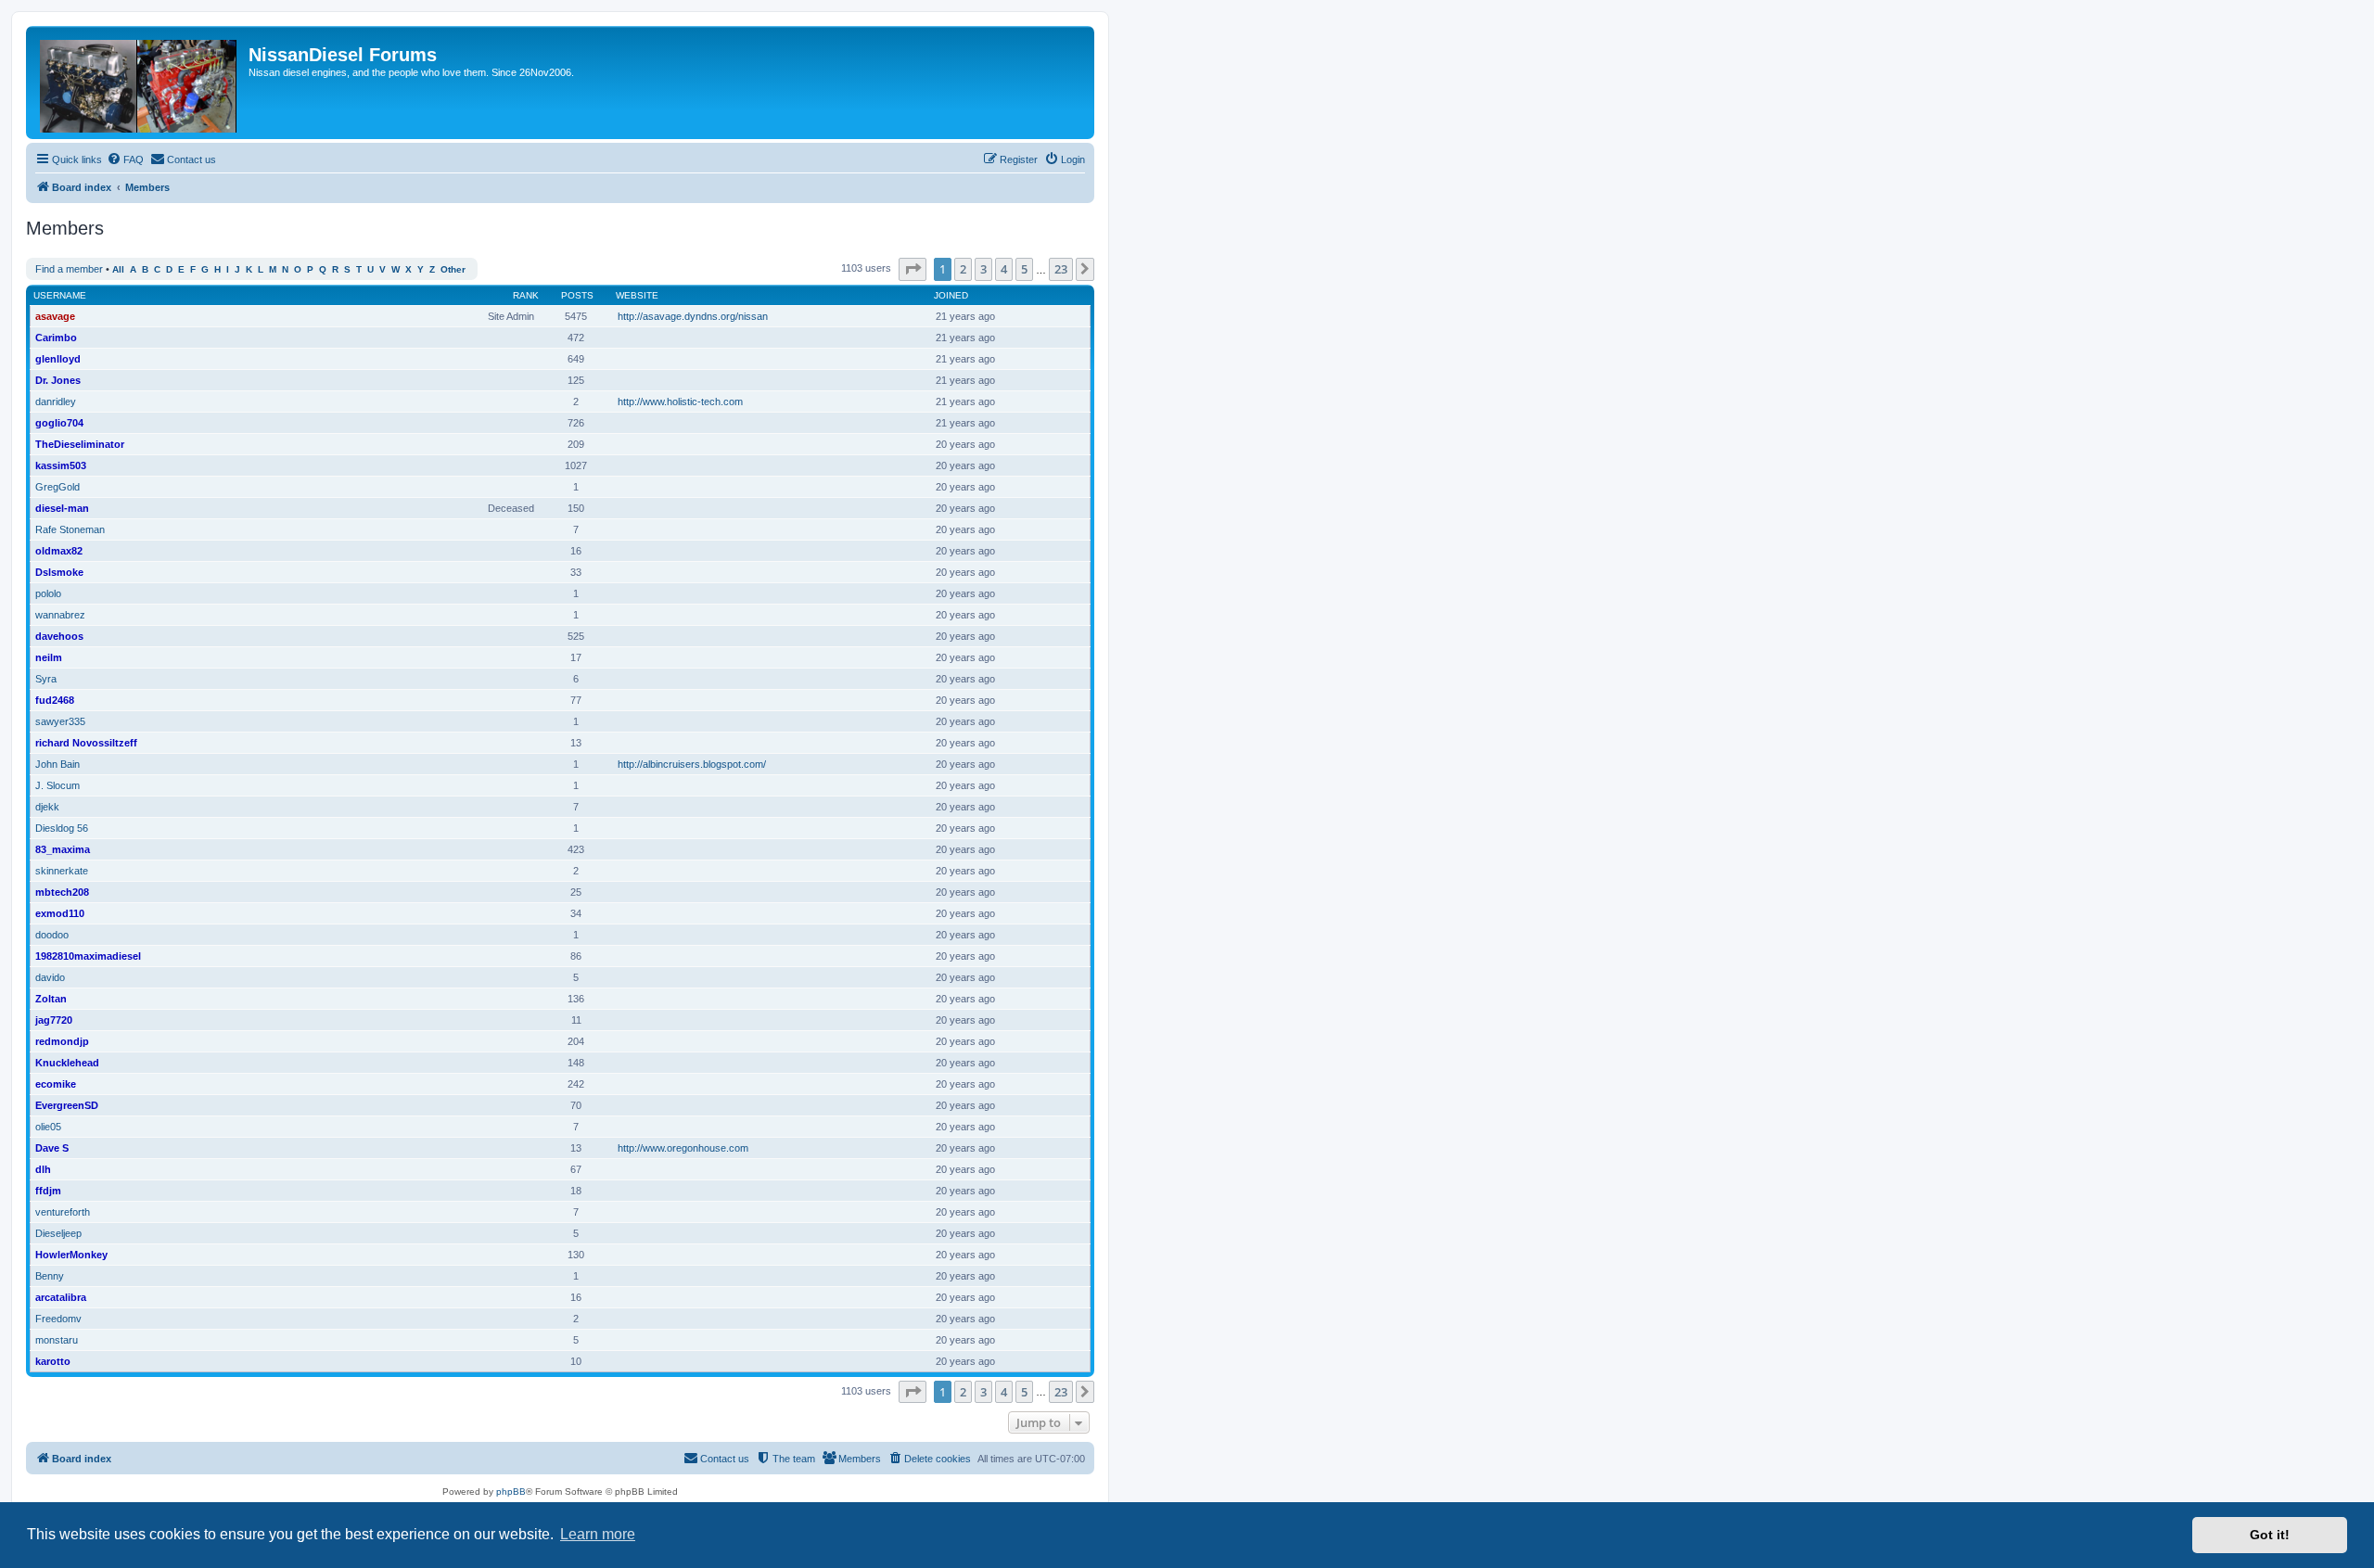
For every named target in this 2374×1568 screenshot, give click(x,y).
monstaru (57, 1340)
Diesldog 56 (62, 828)
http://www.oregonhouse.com (683, 1148)
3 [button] (983, 269)
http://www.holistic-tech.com (680, 402)
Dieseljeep (58, 1233)
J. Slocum (57, 785)
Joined (951, 295)
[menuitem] (125, 159)
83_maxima (63, 849)
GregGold (57, 487)
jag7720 (54, 1020)
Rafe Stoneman (70, 529)
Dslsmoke (59, 572)
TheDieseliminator (80, 444)
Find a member (69, 269)
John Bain (57, 764)
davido (50, 977)
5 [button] (1024, 269)
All (118, 269)
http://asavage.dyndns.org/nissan (693, 316)
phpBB (511, 1492)
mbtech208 (62, 892)
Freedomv (58, 1319)
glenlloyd (58, 359)
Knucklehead (67, 1063)
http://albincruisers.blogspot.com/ (692, 764)
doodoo (52, 935)
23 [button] (1061, 269)
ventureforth (63, 1212)
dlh (43, 1169)
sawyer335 (60, 721)
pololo (48, 593)
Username (60, 295)
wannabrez (60, 615)
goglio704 (59, 423)
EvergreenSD (67, 1105)
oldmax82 (59, 551)
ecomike (56, 1084)
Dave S (52, 1148)
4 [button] (1004, 269)
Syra (46, 679)
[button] (913, 269)
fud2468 (55, 700)
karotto (53, 1361)
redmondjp (62, 1041)
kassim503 (61, 465)
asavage (55, 316)
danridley (56, 402)
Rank (526, 295)
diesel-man (62, 508)
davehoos (59, 636)
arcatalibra (61, 1297)
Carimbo (56, 338)
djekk (47, 807)
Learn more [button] (598, 1534)
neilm (49, 657)
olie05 (48, 1127)
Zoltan (51, 999)
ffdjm (48, 1191)
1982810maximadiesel (88, 956)
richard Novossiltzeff (86, 743)
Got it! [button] (2270, 1535)
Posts (577, 295)
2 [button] (963, 269)
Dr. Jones (58, 380)
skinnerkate (62, 871)
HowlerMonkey (71, 1255)
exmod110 (60, 913)
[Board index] (140, 83)
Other (453, 269)
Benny (50, 1276)
